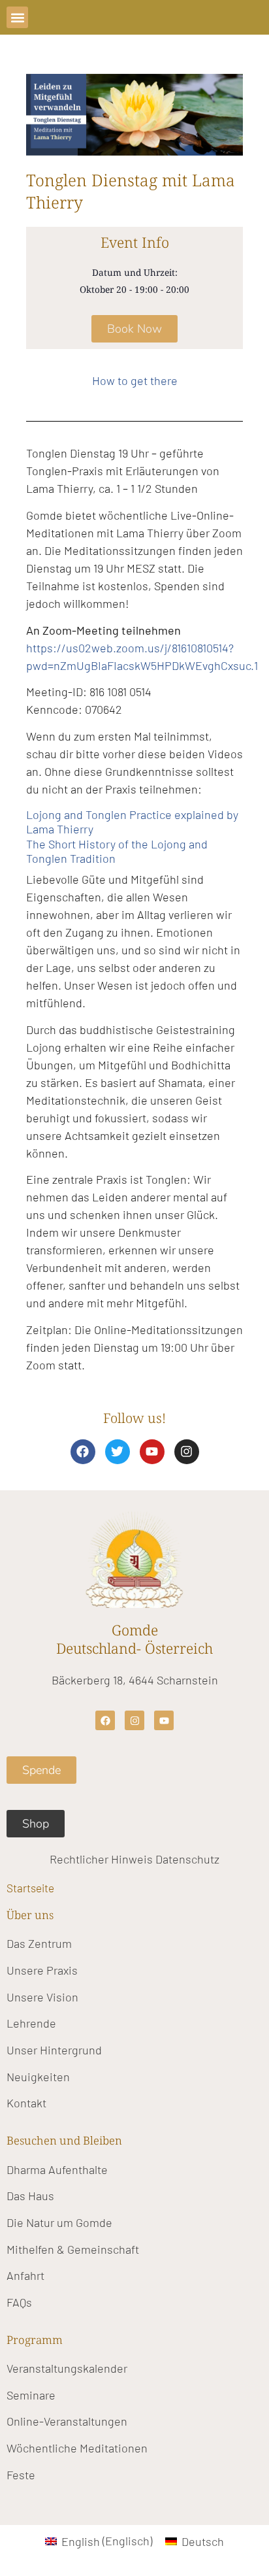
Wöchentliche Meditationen (77, 2448)
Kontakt (26, 2103)
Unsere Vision (42, 1997)
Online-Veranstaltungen (67, 2421)
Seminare (31, 2395)
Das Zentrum (39, 1943)
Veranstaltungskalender (67, 2368)
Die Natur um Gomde (59, 2222)
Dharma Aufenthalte (57, 2169)
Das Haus (30, 2196)
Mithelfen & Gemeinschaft (73, 2249)
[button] (17, 17)
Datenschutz (187, 1859)
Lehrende (31, 2023)
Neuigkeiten (38, 2077)
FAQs (19, 2302)
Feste (21, 2475)
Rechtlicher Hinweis (101, 1859)
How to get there (135, 380)
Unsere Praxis (42, 1970)
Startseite (30, 1888)
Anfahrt (25, 2275)
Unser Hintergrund (54, 2050)
